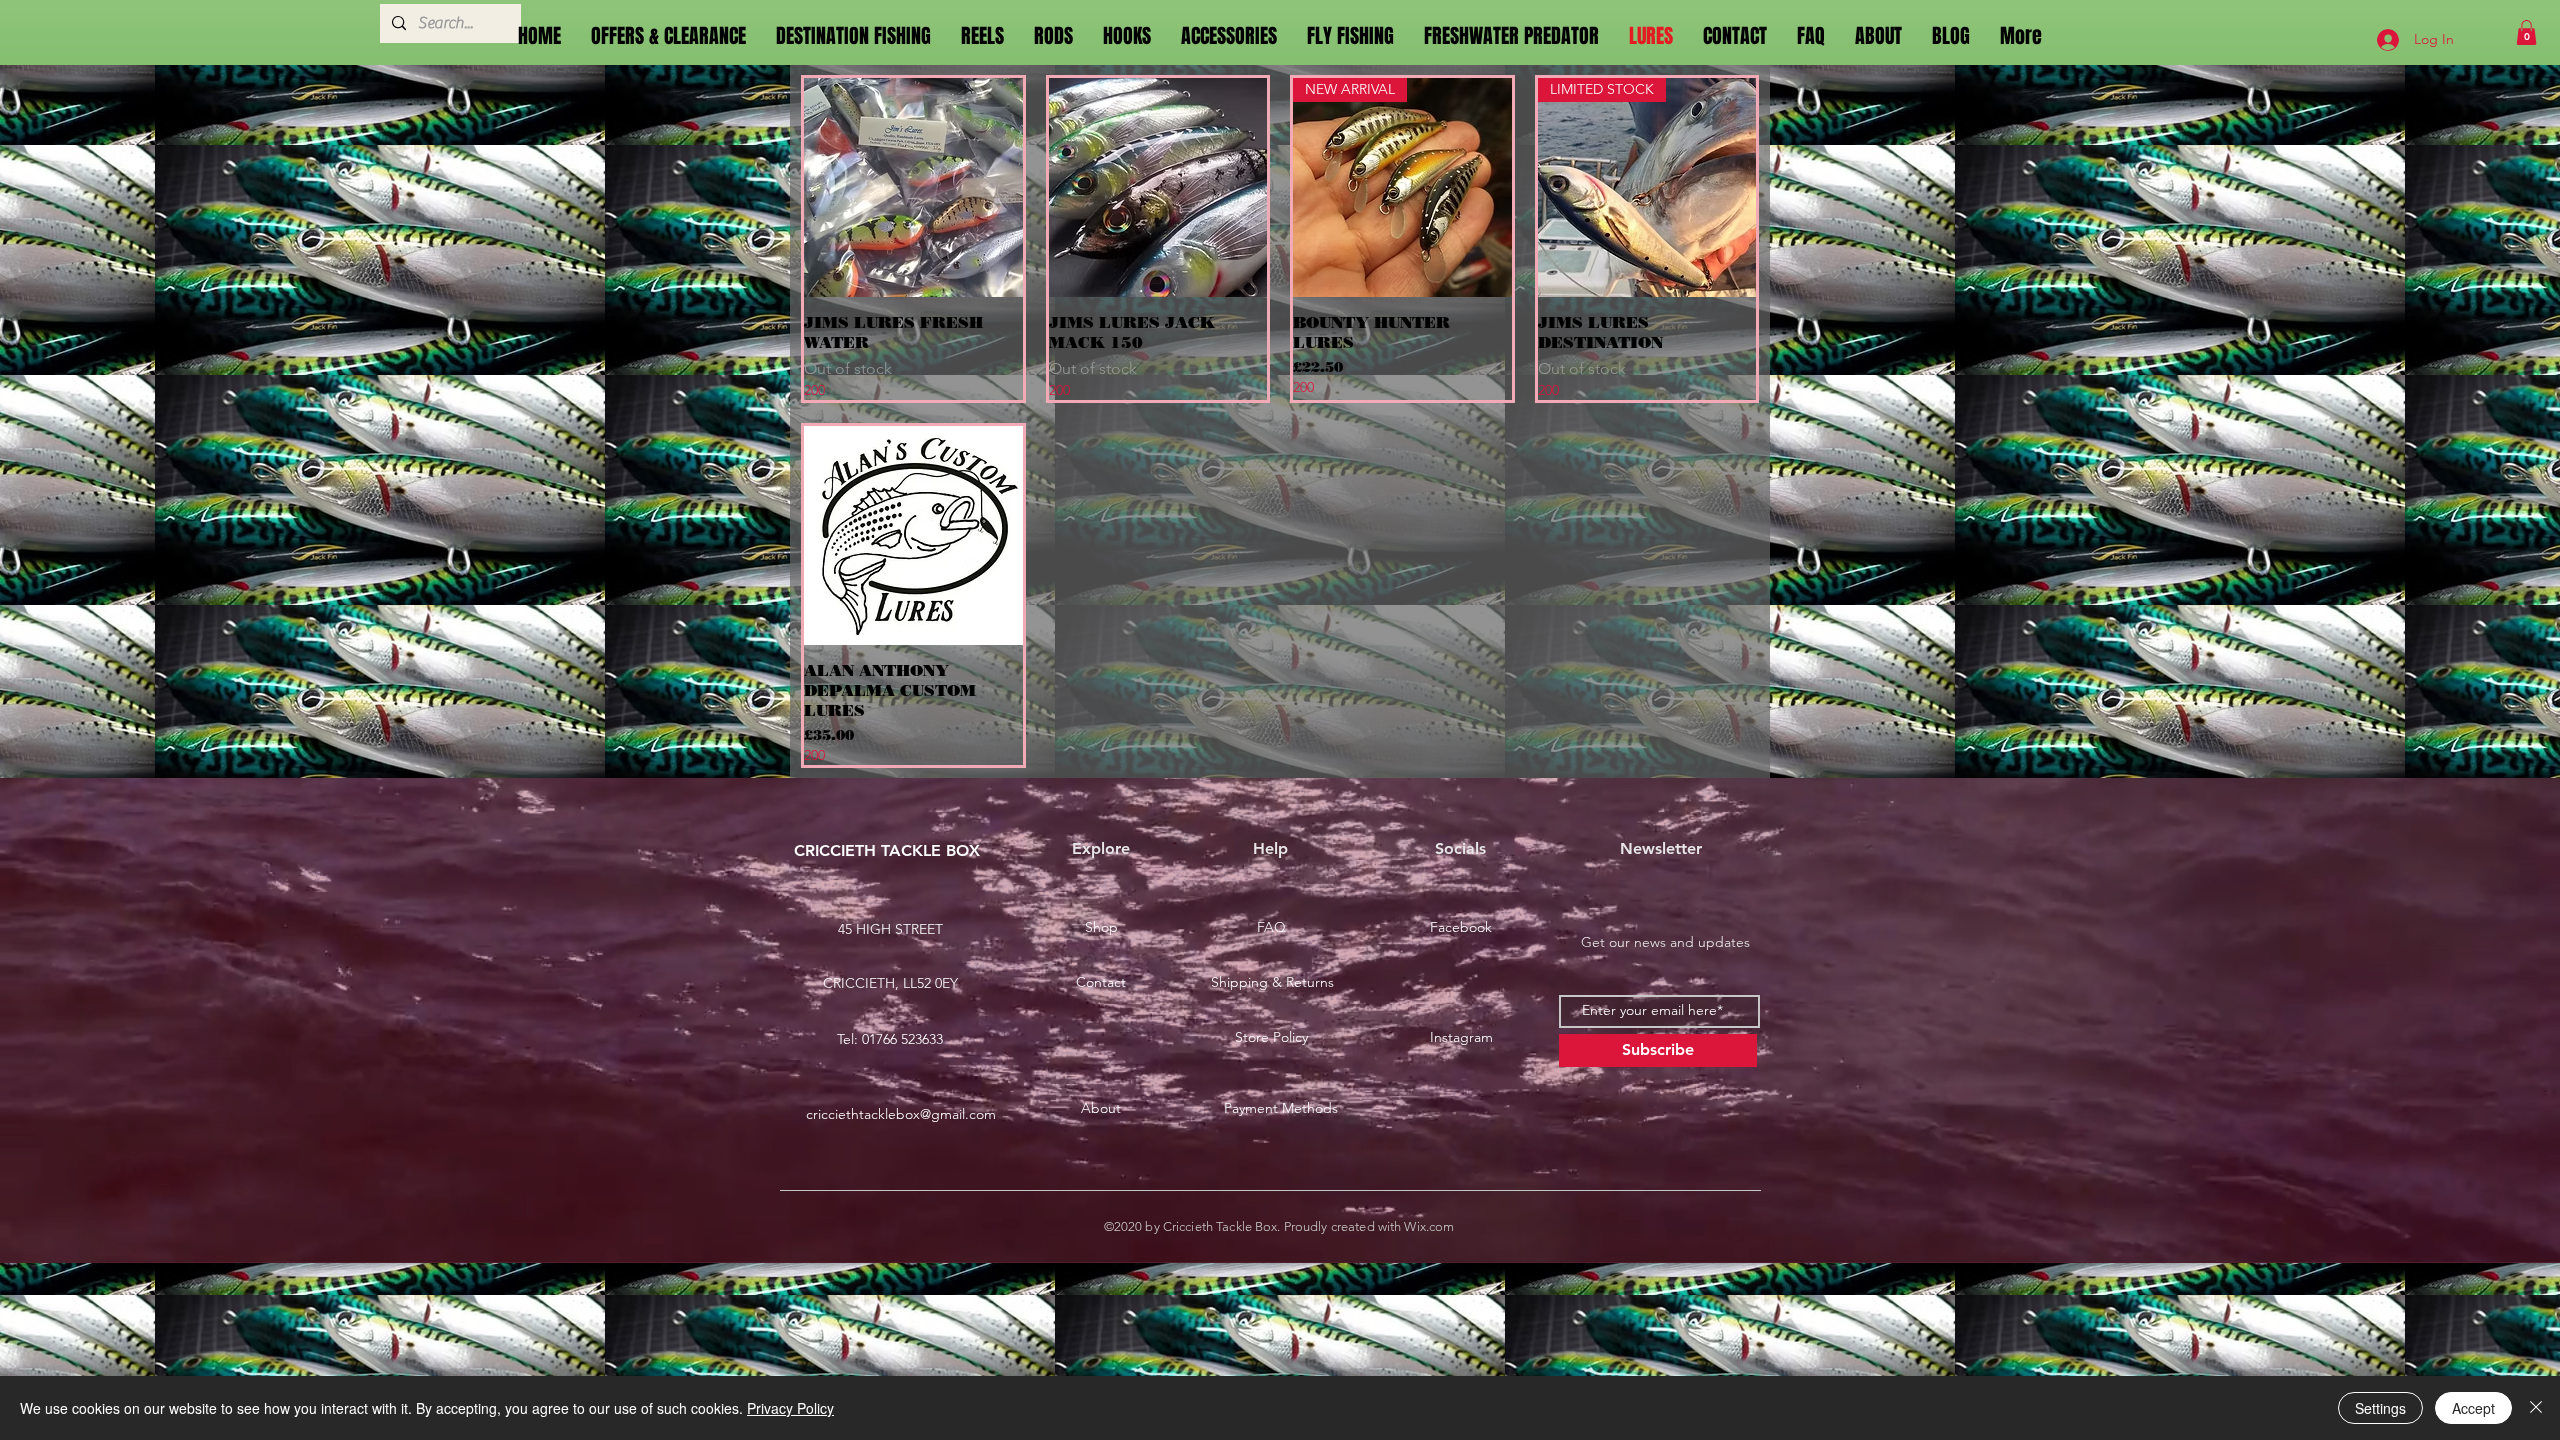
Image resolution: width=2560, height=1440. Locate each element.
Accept (2473, 1408)
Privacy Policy (790, 1408)
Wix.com (1429, 1226)
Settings (2380, 1408)
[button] (2526, 32)
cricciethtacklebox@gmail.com (901, 1114)
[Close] (2536, 1408)
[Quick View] (913, 187)
